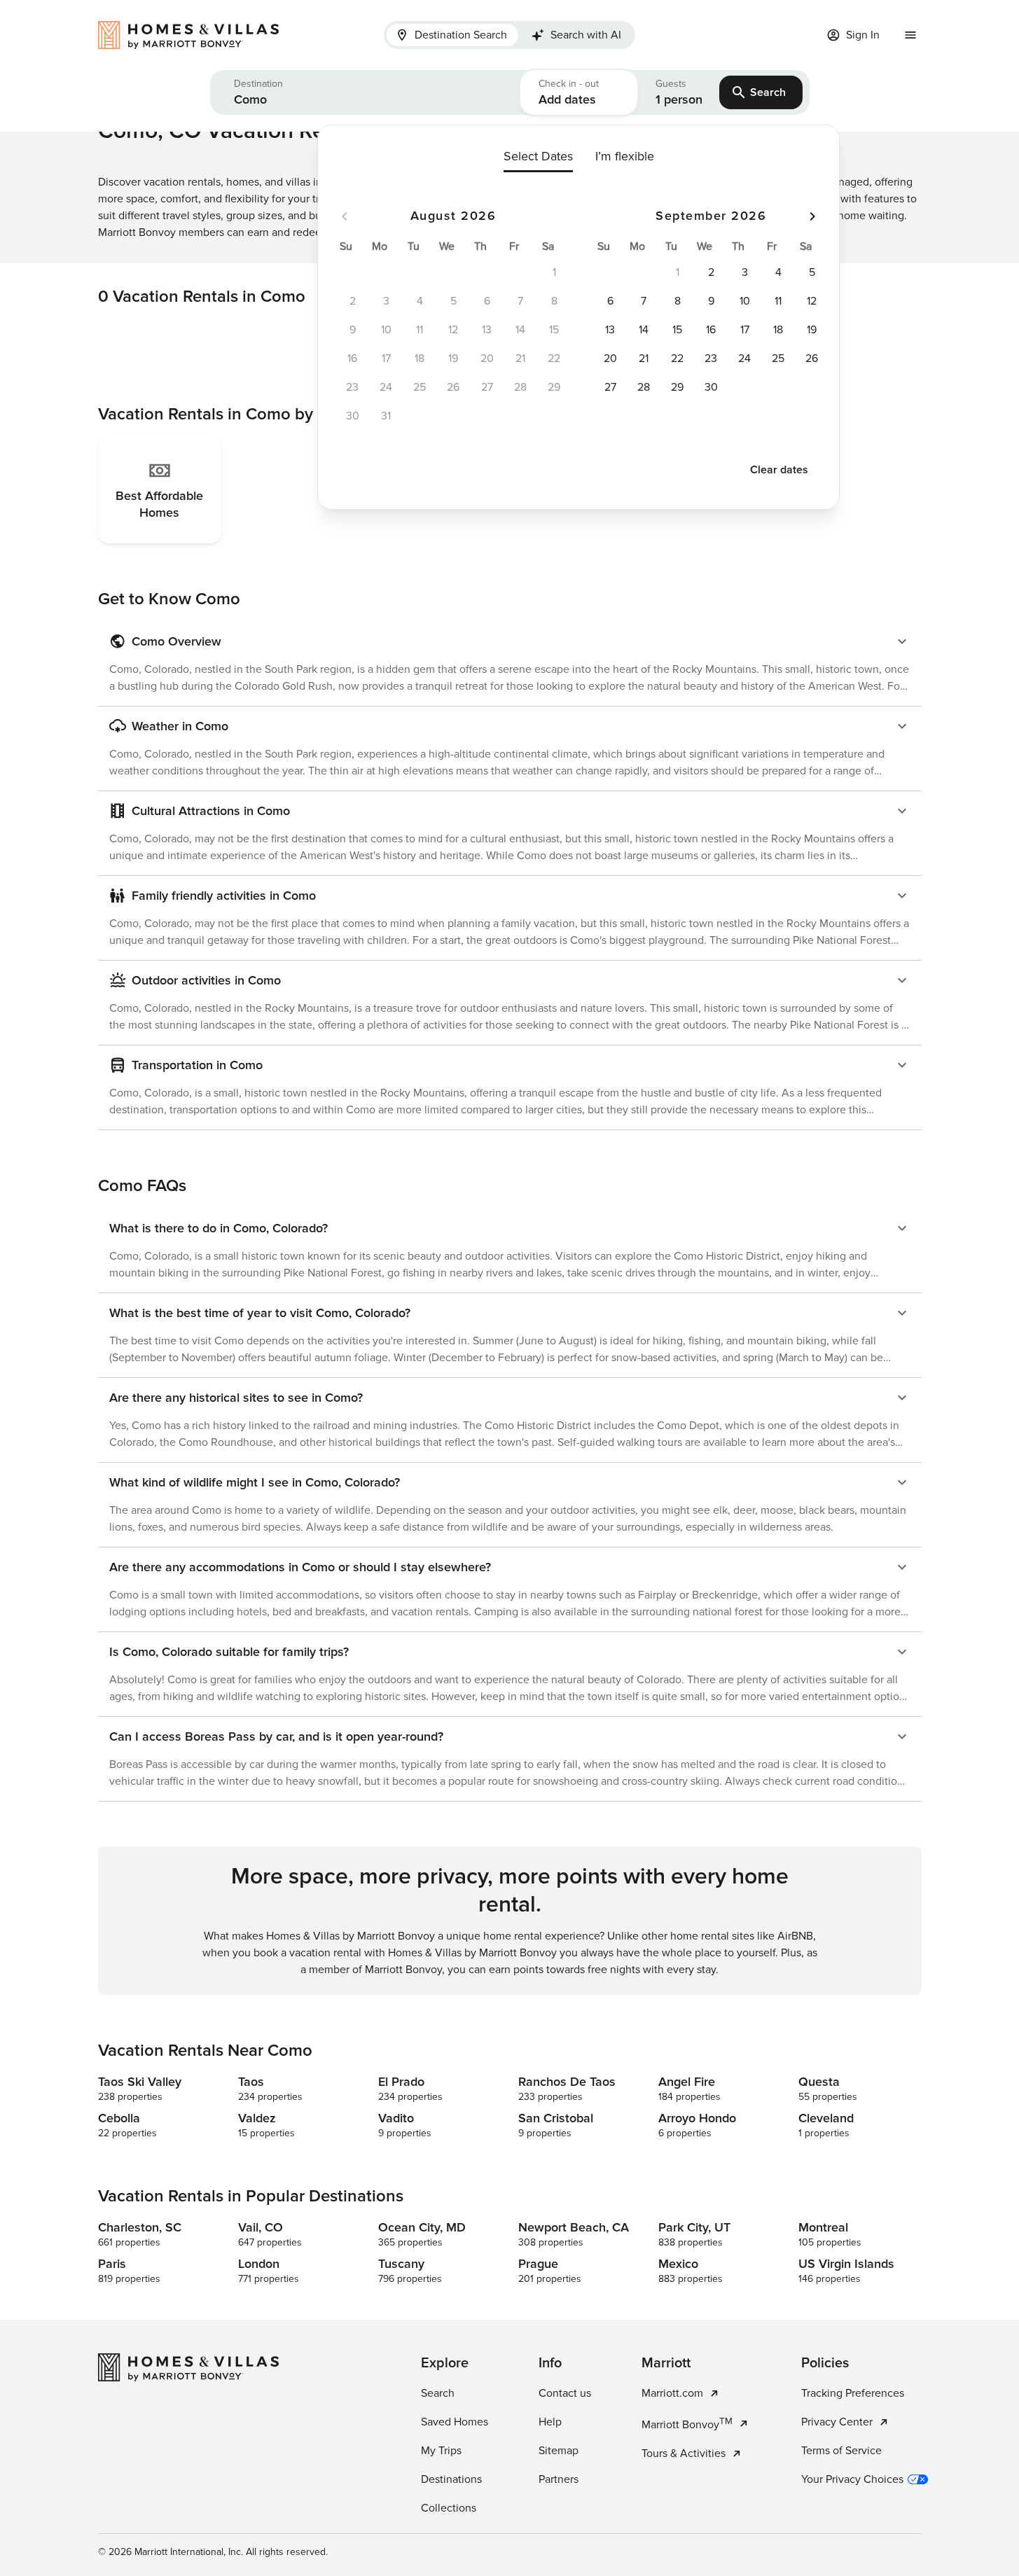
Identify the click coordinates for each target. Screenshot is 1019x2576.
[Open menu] (910, 35)
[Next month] (812, 216)
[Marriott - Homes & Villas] (195, 35)
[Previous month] (345, 216)
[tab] (452, 35)
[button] (365, 92)
